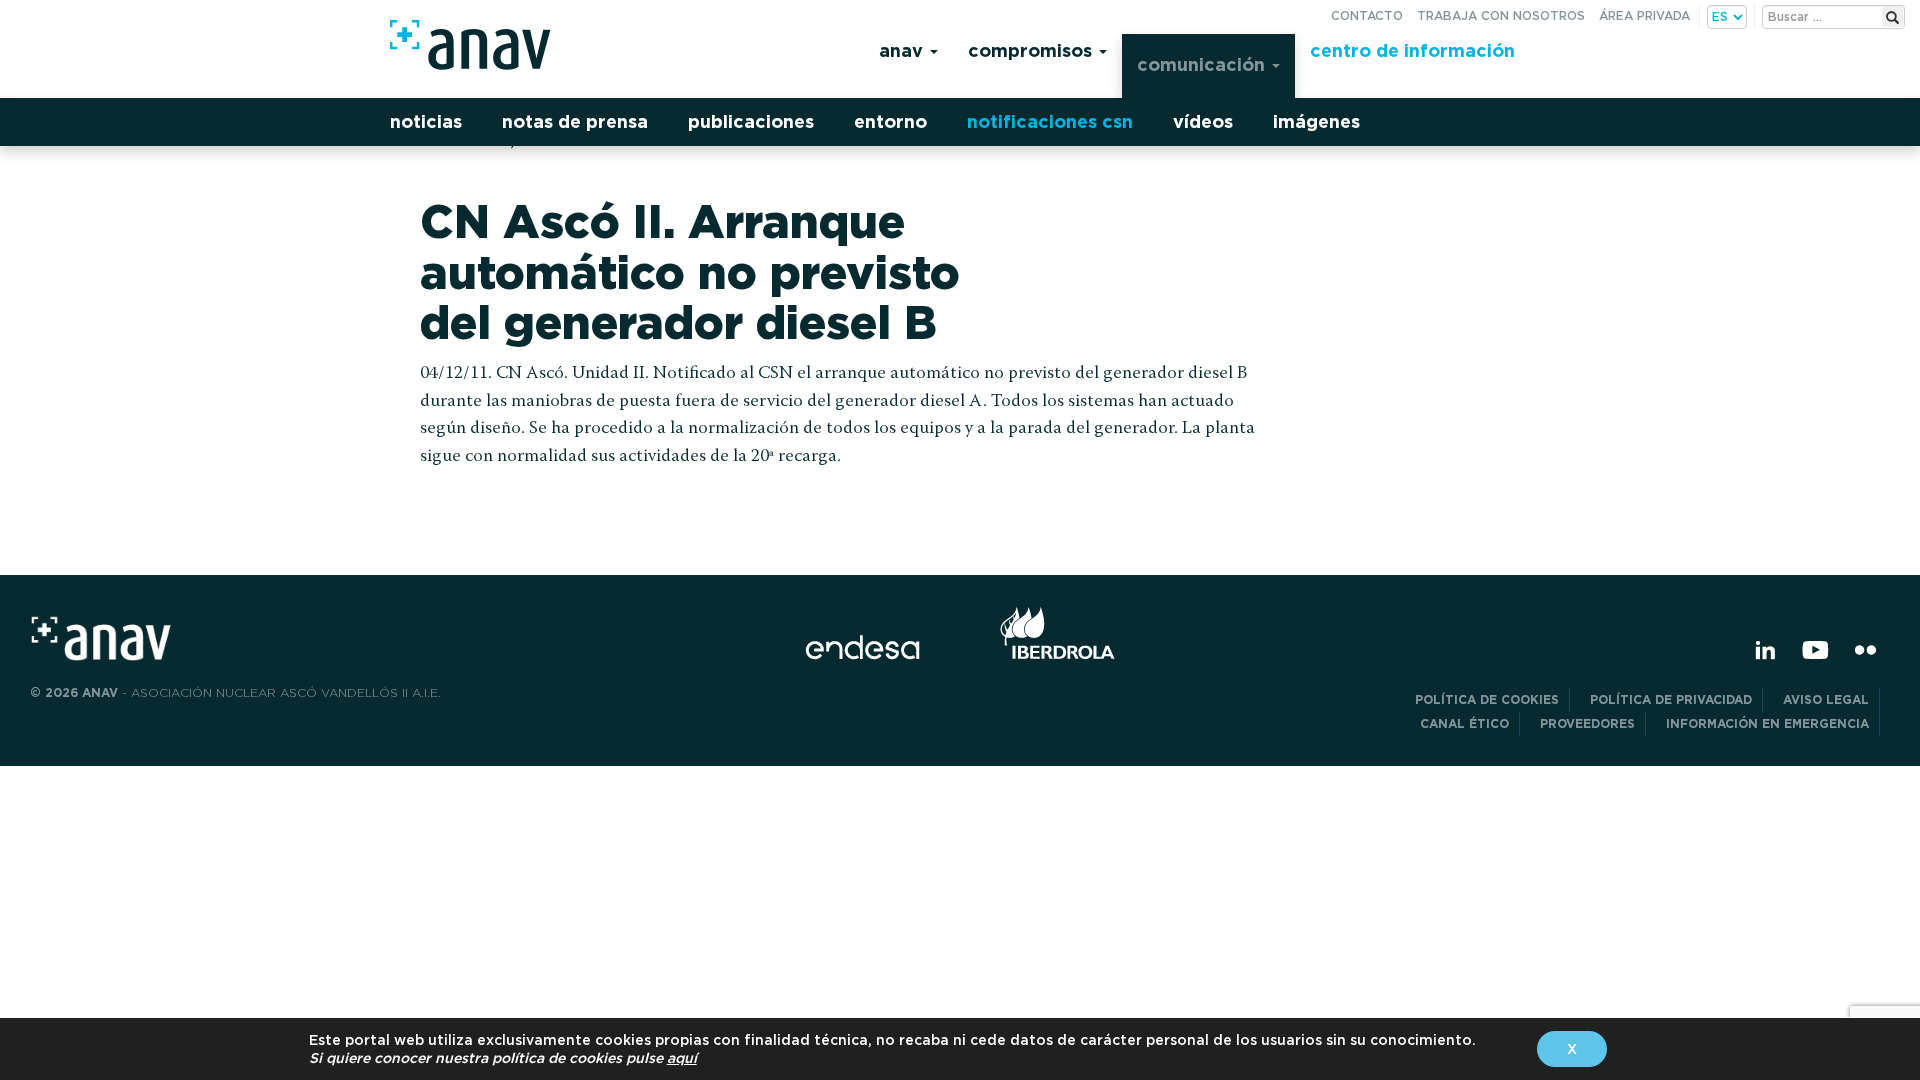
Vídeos (1203, 121)
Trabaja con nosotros (1501, 15)
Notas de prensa (575, 121)
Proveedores (1587, 723)
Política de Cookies (1487, 699)
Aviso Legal (1826, 699)
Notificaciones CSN (1050, 121)
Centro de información (1412, 50)
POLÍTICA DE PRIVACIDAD (1671, 699)
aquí (682, 1058)
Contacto (1367, 15)
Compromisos (1032, 50)
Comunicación (1203, 64)
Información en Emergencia (1767, 723)
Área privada (1644, 15)
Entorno (890, 121)
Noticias (426, 121)
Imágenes (1316, 121)
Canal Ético (1464, 723)
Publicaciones (751, 121)
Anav (903, 50)
